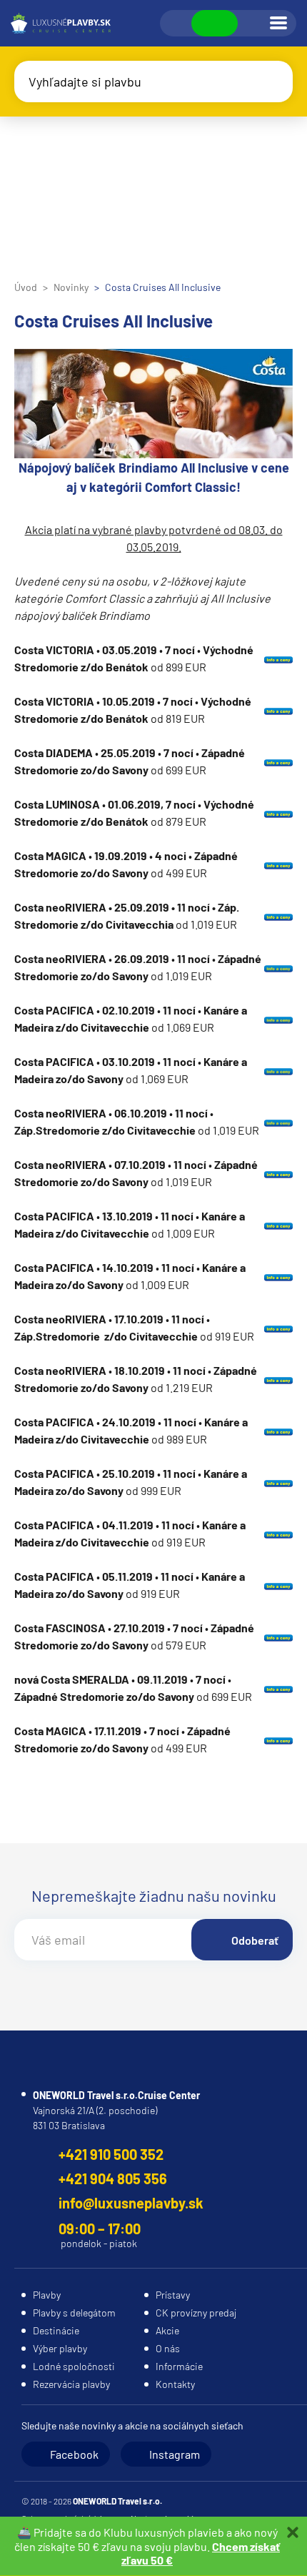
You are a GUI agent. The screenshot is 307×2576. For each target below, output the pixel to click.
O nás (168, 2348)
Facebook (74, 2454)
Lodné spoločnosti (74, 2366)
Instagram (175, 2454)
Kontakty (175, 2384)
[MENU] (278, 23)
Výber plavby (60, 2348)
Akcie (167, 2330)
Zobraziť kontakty (215, 23)
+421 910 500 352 (111, 2154)
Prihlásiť (253, 24)
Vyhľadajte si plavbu (85, 82)
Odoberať (255, 1940)
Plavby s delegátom (74, 2313)
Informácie (179, 2366)
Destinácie (56, 2330)
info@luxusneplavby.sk (131, 2203)
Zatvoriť (293, 2532)
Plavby (47, 2295)
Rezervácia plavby (71, 2384)
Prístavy (173, 2295)
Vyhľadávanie (176, 24)
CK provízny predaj (196, 2313)
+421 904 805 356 (113, 2178)
